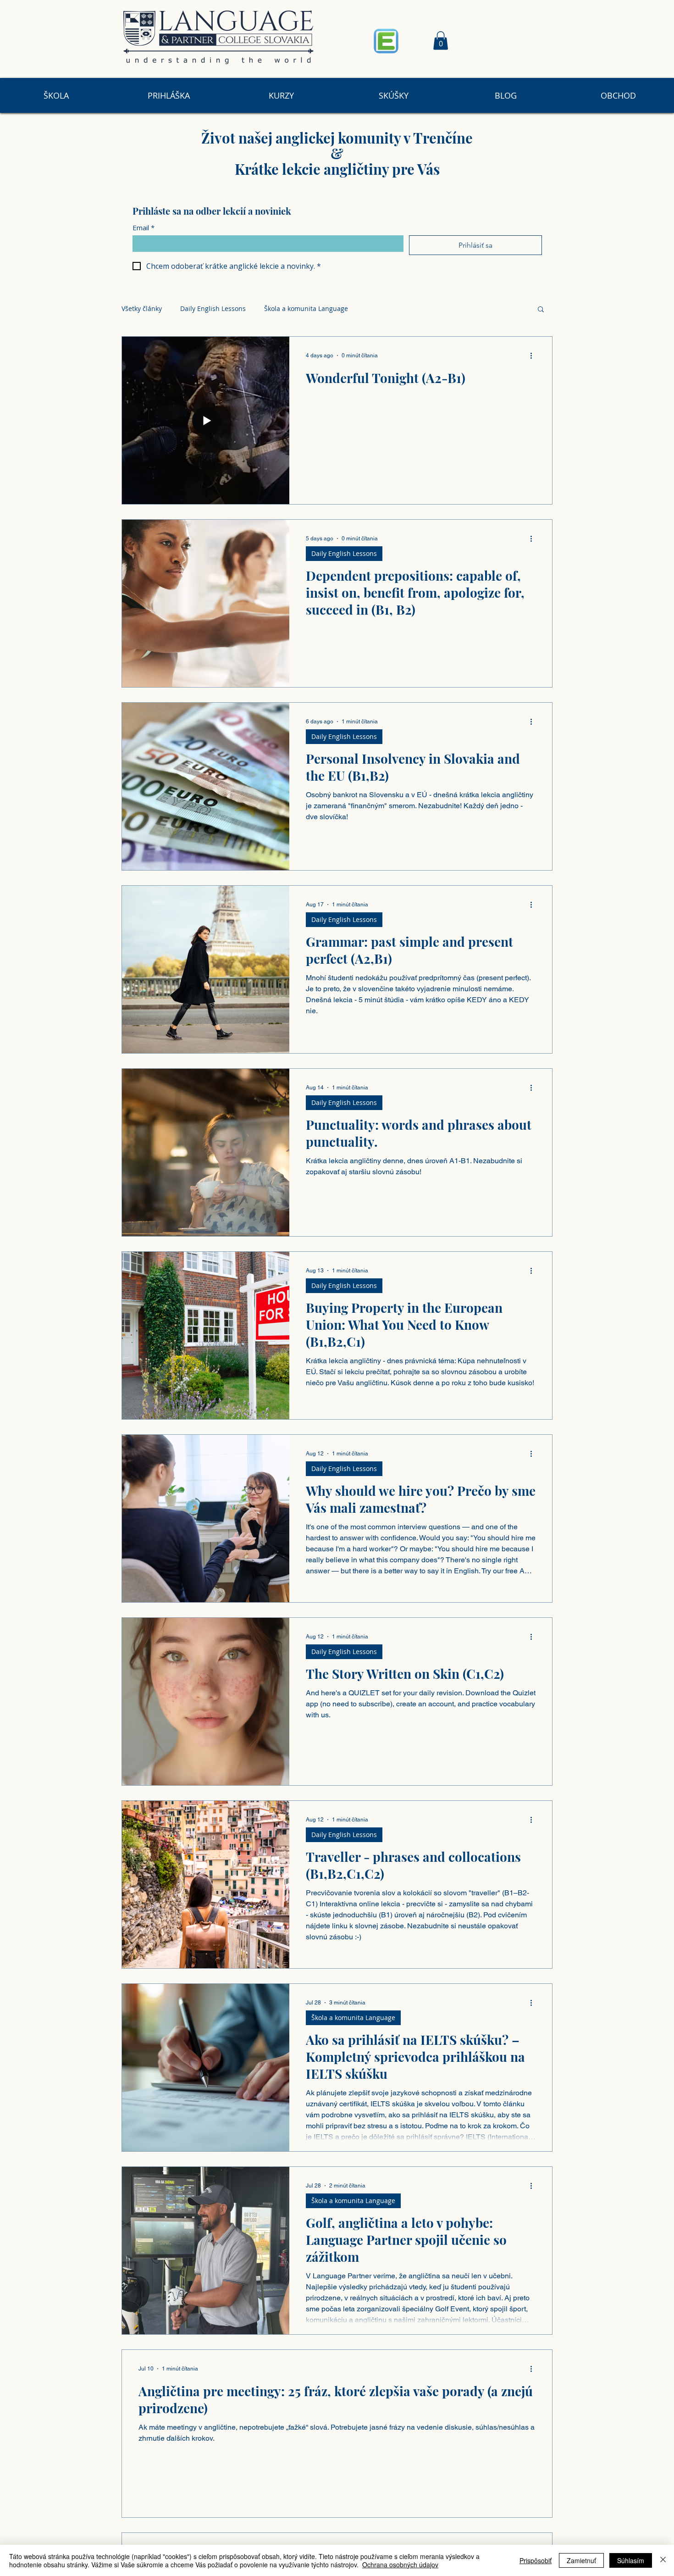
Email (144, 228)
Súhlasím (631, 2560)
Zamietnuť (581, 2560)
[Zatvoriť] (663, 2560)
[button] (441, 41)
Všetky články (142, 308)
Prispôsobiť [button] (536, 2560)
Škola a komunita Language (306, 308)
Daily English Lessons (213, 308)
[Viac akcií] (534, 355)
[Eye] (386, 41)
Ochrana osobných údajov (400, 2565)
